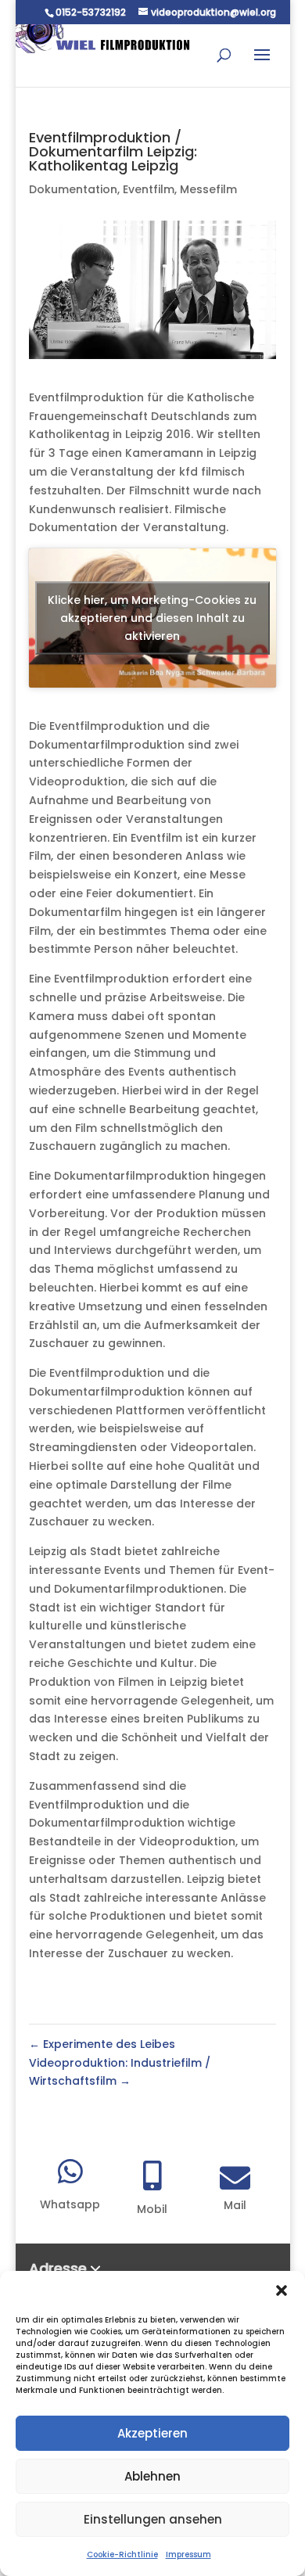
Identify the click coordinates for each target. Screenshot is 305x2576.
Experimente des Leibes (102, 2044)
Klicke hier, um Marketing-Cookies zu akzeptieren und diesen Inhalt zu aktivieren (152, 618)
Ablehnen (152, 2476)
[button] (282, 2290)
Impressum (188, 2554)
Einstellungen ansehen (153, 2519)
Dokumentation (73, 189)
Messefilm (208, 189)
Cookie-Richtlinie (122, 2554)
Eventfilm (149, 189)
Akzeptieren (152, 2433)
